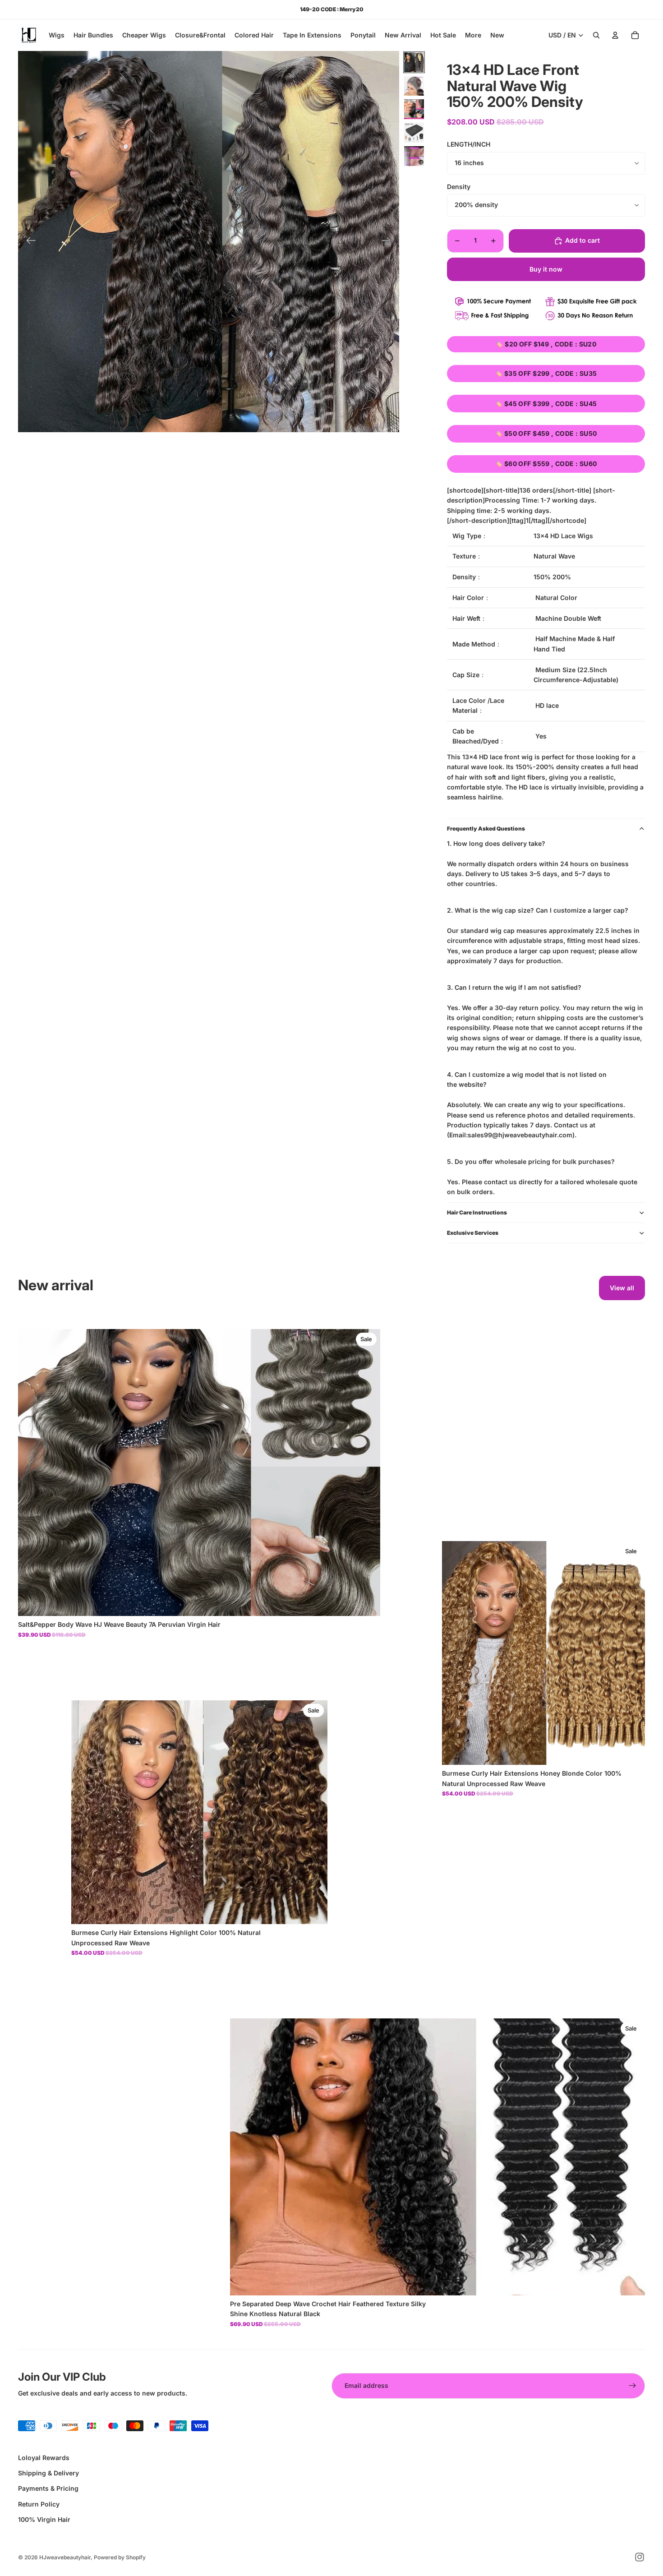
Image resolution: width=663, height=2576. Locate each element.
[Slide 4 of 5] (414, 133)
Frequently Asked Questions (486, 829)
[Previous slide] (28, 242)
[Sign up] (632, 2386)
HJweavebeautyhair (65, 2557)
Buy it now (546, 269)
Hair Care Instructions (477, 1212)
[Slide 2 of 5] (414, 86)
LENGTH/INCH (469, 144)
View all (622, 1288)
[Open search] (596, 35)
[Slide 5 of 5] (414, 156)
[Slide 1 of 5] (414, 62)
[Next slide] (389, 242)
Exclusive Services (473, 1233)
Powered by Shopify (120, 2557)
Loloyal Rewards (44, 2458)
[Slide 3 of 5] (414, 109)
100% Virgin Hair (44, 2519)
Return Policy (39, 2504)
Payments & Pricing (48, 2488)
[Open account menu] (615, 35)
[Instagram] (640, 2557)
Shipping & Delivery (48, 2473)
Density (459, 187)
